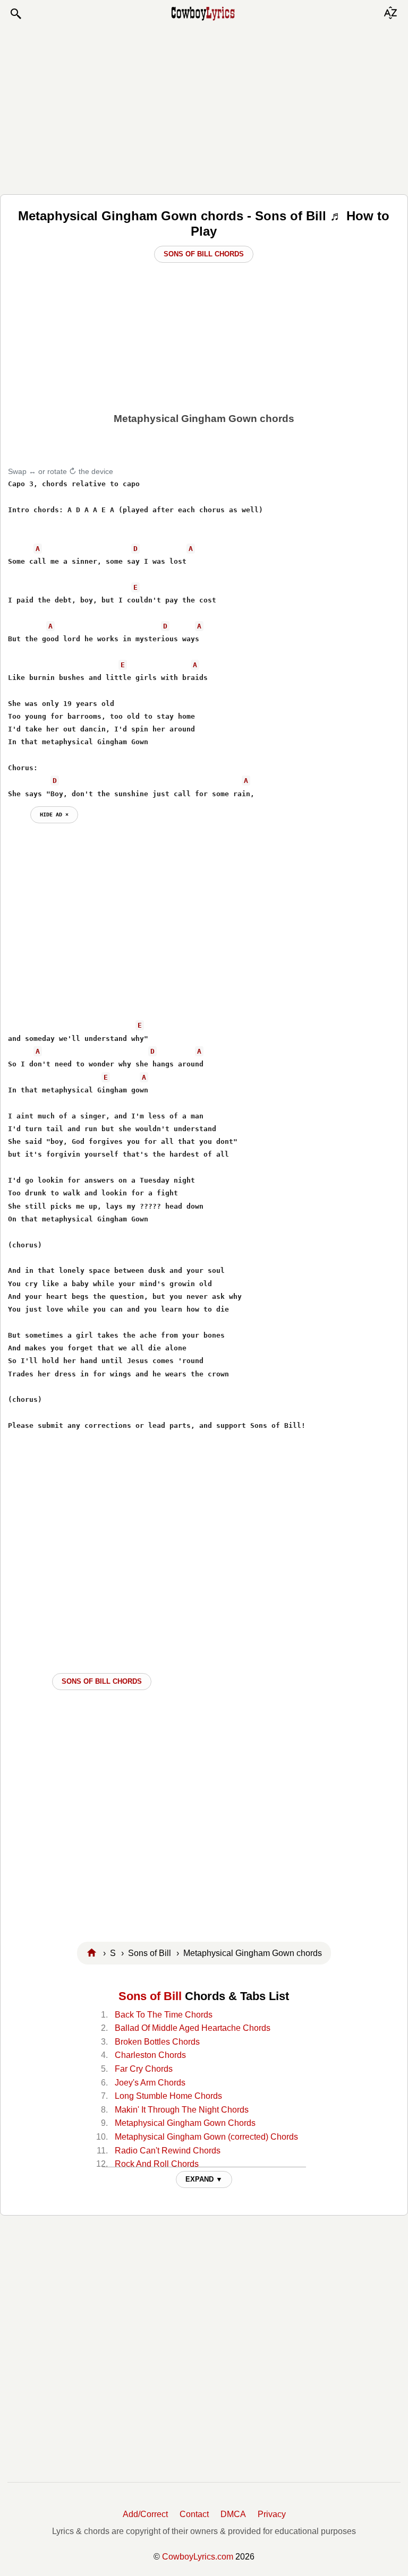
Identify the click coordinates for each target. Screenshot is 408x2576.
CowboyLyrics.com (198, 2557)
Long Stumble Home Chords (168, 2096)
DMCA (233, 2514)
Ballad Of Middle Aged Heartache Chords (193, 2028)
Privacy (272, 2514)
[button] (15, 14)
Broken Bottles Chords (157, 2042)
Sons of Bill (150, 1996)
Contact (194, 2514)
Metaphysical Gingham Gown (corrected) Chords (206, 2137)
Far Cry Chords (144, 2069)
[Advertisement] (204, 107)
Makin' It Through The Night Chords (182, 2110)
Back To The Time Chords (164, 2015)
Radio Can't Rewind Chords (168, 2151)
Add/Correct (145, 2514)
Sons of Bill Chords (204, 254)
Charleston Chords (150, 2055)
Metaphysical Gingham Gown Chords (185, 2123)
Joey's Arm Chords (150, 2083)
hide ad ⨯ (54, 814)
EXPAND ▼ (204, 2179)
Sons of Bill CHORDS (102, 1681)
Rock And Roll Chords (157, 2164)
